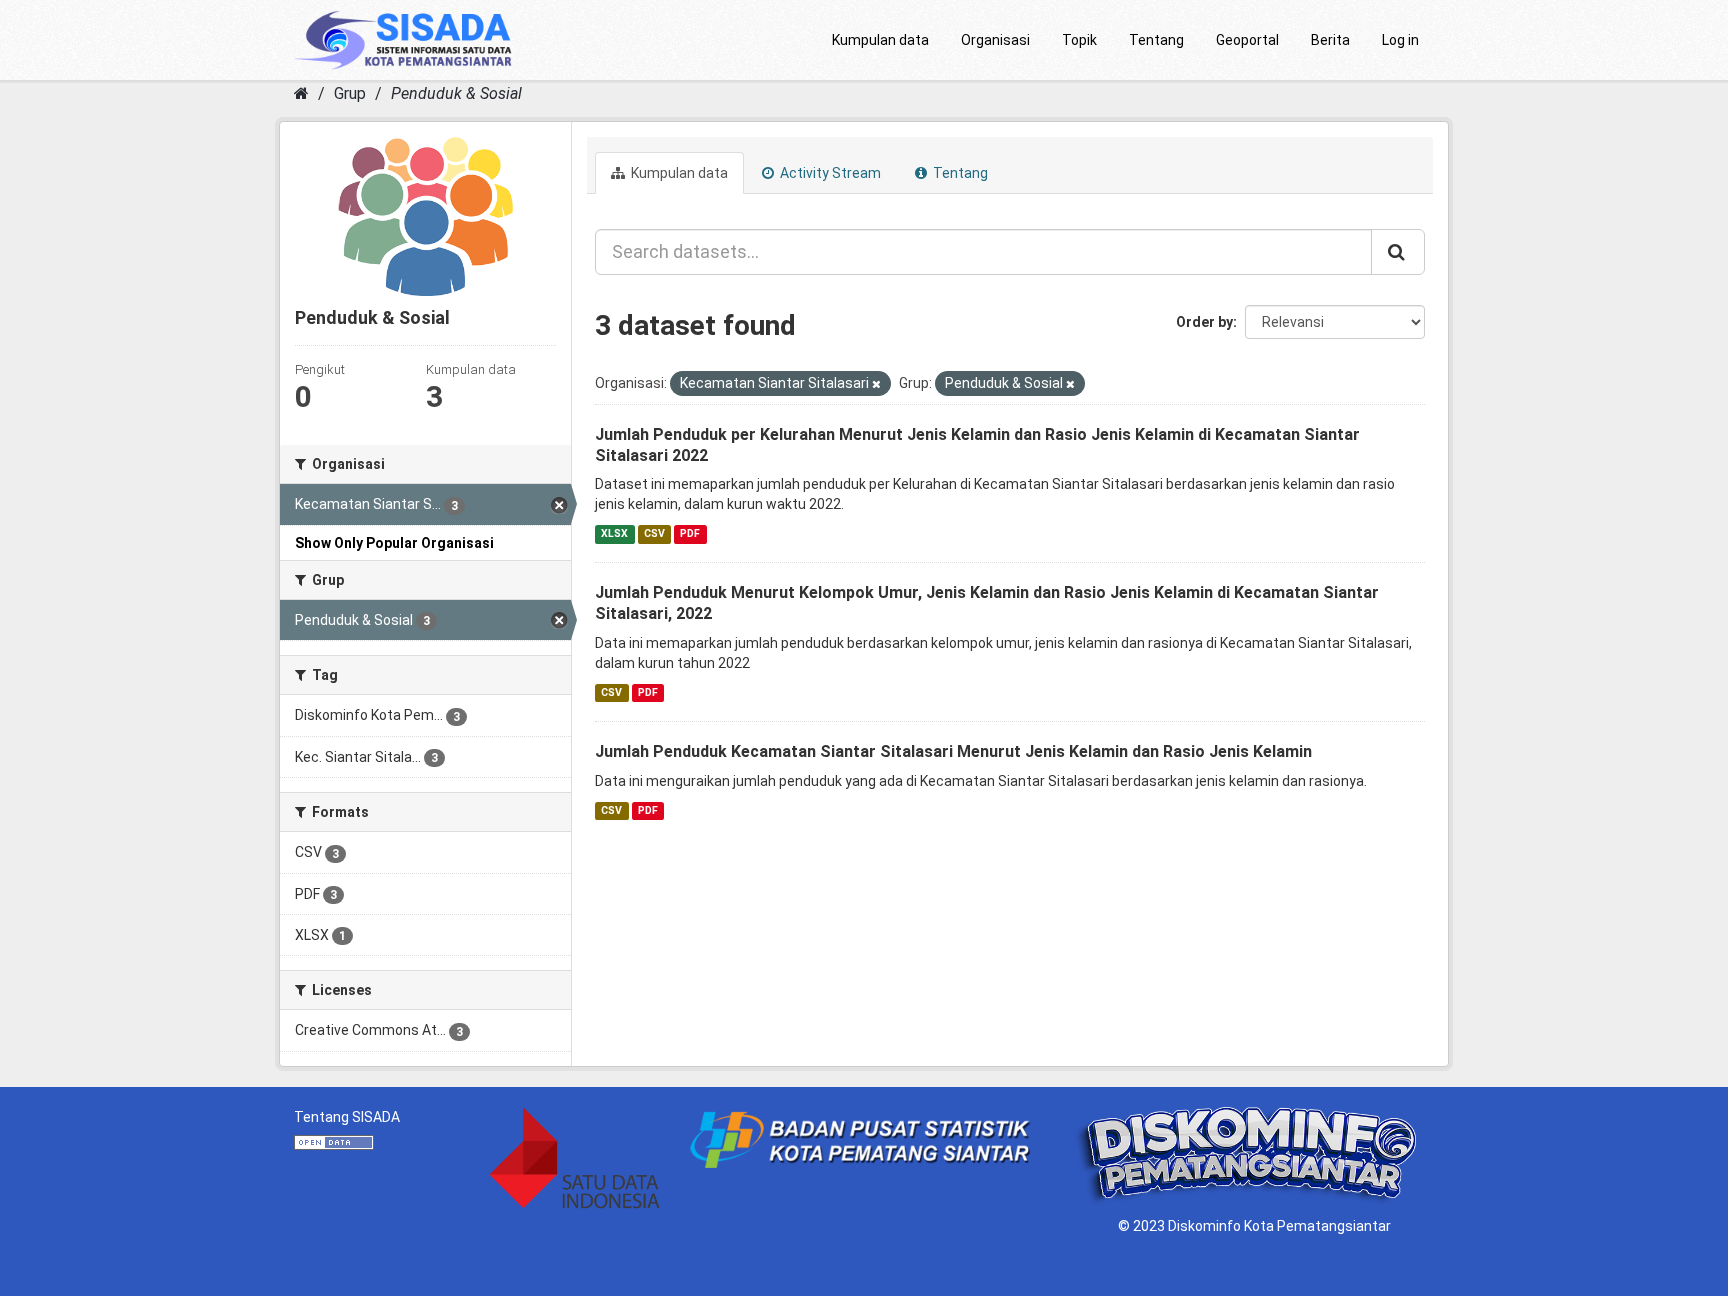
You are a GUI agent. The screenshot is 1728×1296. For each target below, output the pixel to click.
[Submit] (1398, 252)
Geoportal (1247, 40)
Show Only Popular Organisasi (394, 543)
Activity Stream (829, 173)
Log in (1400, 40)
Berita (1330, 40)
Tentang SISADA (347, 1117)
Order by (1204, 322)
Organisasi (995, 40)
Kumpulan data (880, 40)
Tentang (1156, 40)
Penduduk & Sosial (456, 93)
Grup (350, 93)
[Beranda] (301, 93)
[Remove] (876, 384)
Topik (1079, 40)
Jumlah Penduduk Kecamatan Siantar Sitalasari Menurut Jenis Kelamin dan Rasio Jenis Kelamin (953, 751)
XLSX (614, 533)
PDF (690, 533)
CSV (654, 533)
